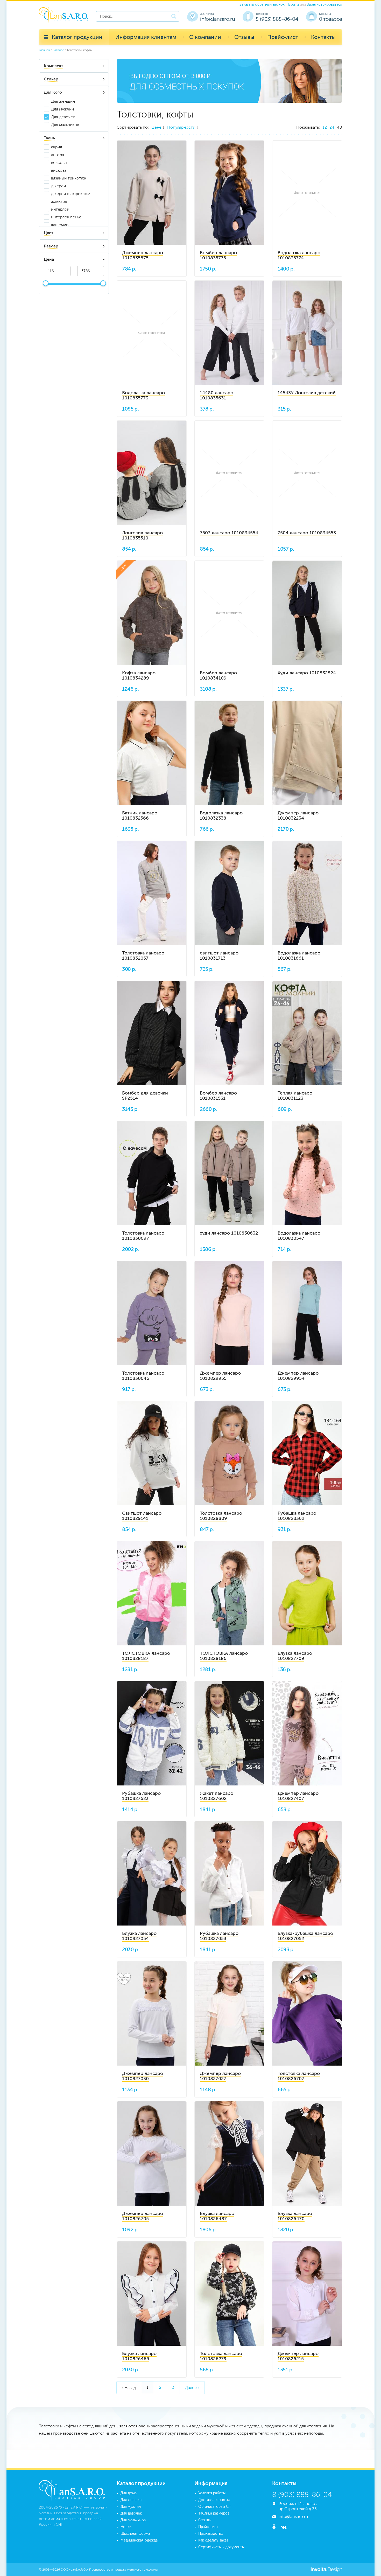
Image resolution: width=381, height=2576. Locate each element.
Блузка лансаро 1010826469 (139, 2356)
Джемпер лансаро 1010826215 (298, 2356)
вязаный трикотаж (69, 178)
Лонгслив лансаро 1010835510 (142, 535)
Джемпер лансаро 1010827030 (143, 2076)
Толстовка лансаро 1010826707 (299, 2076)
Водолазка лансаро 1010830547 (299, 1236)
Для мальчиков (65, 125)
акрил (57, 147)
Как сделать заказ (213, 2540)
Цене (157, 127)
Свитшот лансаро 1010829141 (142, 1516)
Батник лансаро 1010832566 (140, 815)
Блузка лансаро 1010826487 (217, 2216)
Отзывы (244, 37)
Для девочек (63, 117)
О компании (205, 37)
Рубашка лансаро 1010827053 (219, 1936)
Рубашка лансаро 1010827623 (141, 1796)
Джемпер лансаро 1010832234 (298, 815)
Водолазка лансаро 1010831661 (299, 955)
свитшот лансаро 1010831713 (219, 955)
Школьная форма (135, 2534)
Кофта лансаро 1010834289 (139, 675)
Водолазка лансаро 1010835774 (299, 255)
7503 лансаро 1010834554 (229, 533)
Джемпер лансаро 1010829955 (220, 1376)
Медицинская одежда (139, 2540)
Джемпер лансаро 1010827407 (298, 1796)
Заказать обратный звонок (262, 5)
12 (325, 127)
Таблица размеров (214, 2513)
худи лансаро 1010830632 (229, 1233)
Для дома (129, 2493)
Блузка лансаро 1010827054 (139, 1936)
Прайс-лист (283, 37)
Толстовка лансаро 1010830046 (143, 1376)
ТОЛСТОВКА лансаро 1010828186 (224, 1656)
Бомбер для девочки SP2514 (145, 1096)
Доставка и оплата (214, 2500)
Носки (126, 2527)
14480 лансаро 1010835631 (217, 395)
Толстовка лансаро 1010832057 (143, 955)
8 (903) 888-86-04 (277, 19)
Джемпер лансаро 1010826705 (143, 2216)
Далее (192, 2388)
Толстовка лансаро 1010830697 (143, 1236)
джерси (58, 186)
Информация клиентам (146, 37)
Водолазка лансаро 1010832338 (221, 815)
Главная (44, 50)
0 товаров (331, 19)
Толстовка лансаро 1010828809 (221, 1516)
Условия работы (212, 2493)
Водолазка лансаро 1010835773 (143, 395)
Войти (294, 5)
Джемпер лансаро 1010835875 (143, 255)
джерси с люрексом (71, 194)
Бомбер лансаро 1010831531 (218, 1096)
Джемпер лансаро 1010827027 (220, 2076)
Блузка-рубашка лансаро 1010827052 (305, 1936)
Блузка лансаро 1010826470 (295, 2216)
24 (332, 127)
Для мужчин (62, 109)
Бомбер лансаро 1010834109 (218, 675)
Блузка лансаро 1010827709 (295, 1656)
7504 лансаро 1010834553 (307, 533)
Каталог (58, 50)
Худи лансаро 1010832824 (307, 673)
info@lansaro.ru (217, 19)
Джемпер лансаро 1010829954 (298, 1376)
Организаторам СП (215, 2507)
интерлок (60, 209)
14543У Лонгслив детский (307, 393)
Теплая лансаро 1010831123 (295, 1096)
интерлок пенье (66, 217)
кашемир (60, 225)
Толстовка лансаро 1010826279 (221, 2356)
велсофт (59, 162)
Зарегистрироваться (324, 5)
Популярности (182, 127)
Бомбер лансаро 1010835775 (218, 255)
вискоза (59, 170)
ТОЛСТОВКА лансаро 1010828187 (146, 1656)
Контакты (323, 37)
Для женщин (63, 101)
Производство (211, 2534)
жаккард (59, 201)
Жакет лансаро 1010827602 (217, 1796)
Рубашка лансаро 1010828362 (297, 1516)
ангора (58, 155)
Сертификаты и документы (221, 2547)
